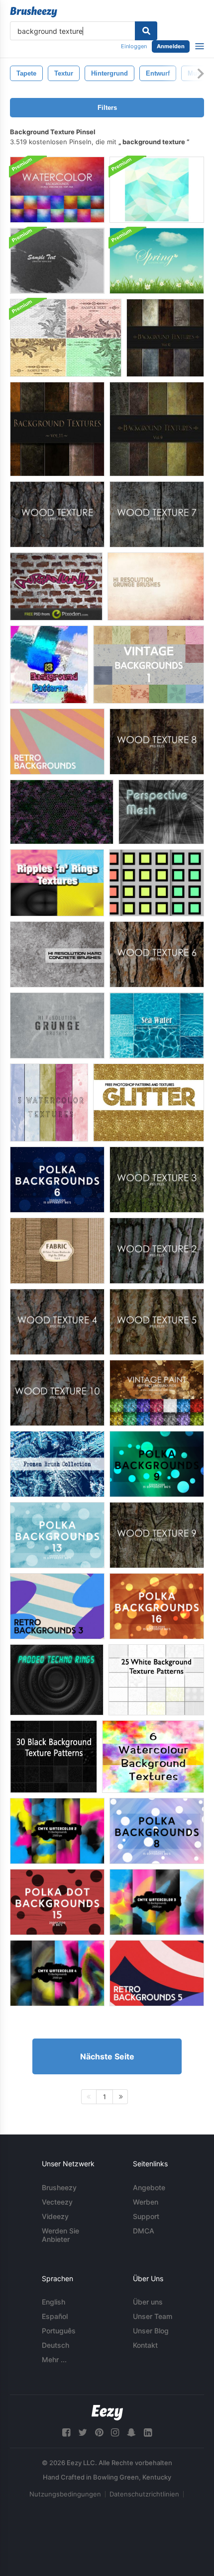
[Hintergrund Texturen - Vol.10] (165, 338)
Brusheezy (59, 2187)
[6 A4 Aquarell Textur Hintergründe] (153, 1757)
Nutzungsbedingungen (65, 2494)
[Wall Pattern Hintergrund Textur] (56, 586)
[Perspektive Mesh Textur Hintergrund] (161, 812)
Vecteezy (57, 2202)
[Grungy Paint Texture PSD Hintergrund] (57, 261)
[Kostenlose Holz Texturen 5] (157, 1322)
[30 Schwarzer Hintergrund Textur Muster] (53, 1757)
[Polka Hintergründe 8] (157, 1831)
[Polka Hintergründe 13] (57, 1535)
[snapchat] (131, 2433)
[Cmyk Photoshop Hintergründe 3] (157, 1902)
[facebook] (66, 2433)
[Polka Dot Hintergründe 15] (57, 1902)
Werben (146, 2202)
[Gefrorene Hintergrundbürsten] (57, 1464)
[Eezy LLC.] (107, 2413)
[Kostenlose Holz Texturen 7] (157, 514)
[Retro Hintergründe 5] (157, 1973)
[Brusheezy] (34, 12)
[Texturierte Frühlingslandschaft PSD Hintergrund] (157, 261)
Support (146, 2216)
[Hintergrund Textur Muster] (49, 665)
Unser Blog (151, 2331)
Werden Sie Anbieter (60, 2235)
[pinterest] (99, 2433)
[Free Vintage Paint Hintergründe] (157, 1393)
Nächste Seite (107, 2056)
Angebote (149, 2187)
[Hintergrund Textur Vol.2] (157, 429)
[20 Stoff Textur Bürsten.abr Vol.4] (57, 1251)
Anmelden (171, 46)
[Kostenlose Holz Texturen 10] (57, 1393)
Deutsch (55, 2345)
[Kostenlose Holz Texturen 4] (57, 1322)
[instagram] (115, 2433)
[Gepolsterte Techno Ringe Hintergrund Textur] (57, 1680)
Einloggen (134, 46)
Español (55, 2316)
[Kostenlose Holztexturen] (57, 514)
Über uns (148, 2302)
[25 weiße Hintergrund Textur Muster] (156, 1680)
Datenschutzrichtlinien (144, 2494)
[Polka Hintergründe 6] (57, 1180)
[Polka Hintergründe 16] (157, 1606)
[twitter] (83, 2433)
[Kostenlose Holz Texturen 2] (157, 1251)
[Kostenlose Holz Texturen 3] (157, 1180)
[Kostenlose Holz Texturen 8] (157, 742)
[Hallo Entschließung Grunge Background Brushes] (156, 586)
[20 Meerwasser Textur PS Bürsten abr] (157, 1025)
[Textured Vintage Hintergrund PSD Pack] (66, 338)
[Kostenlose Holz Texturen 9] (157, 1535)
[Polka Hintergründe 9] (157, 1464)
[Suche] (146, 31)
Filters (107, 108)
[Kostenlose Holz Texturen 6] (157, 954)
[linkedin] (148, 2433)
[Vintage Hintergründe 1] (149, 665)
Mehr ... (54, 2359)
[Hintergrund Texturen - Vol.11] (57, 429)
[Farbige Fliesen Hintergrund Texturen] (157, 883)
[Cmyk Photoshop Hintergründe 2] (57, 1831)
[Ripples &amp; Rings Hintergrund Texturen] (57, 883)
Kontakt (145, 2345)
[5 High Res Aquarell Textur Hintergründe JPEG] (49, 1103)
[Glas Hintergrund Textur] (62, 812)
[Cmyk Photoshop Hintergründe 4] (57, 1973)
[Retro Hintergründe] (57, 742)
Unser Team (153, 2316)
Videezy (55, 2216)
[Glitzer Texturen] (149, 1103)
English (53, 2302)
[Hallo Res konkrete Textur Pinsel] (57, 954)
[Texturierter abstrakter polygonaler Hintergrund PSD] (157, 190)
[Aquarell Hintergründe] (57, 190)
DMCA (144, 2231)
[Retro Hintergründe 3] (57, 1606)
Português (59, 2331)
